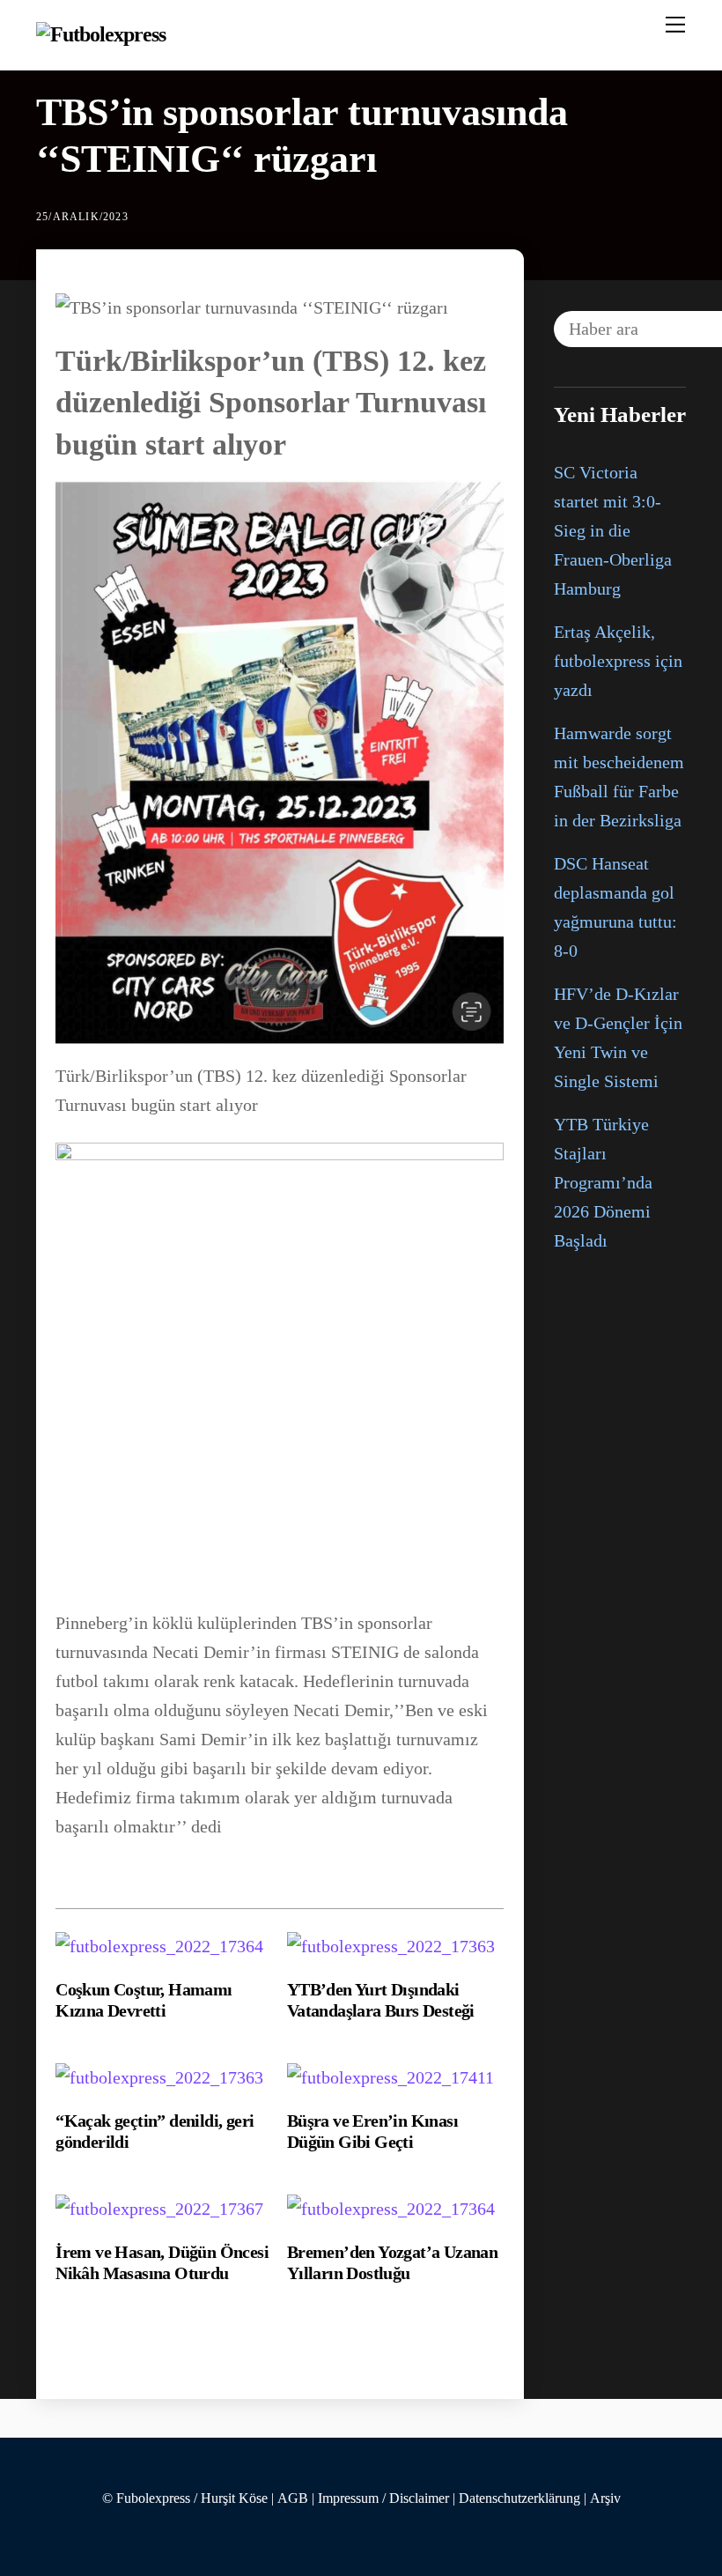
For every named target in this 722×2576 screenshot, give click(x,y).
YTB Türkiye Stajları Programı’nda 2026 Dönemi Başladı (603, 1182)
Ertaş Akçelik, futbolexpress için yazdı (618, 661)
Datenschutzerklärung (519, 2498)
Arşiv (605, 2498)
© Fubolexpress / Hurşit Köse (185, 2498)
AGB (293, 2498)
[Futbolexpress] (101, 34)
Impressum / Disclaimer (383, 2498)
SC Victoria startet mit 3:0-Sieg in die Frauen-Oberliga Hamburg (613, 530)
